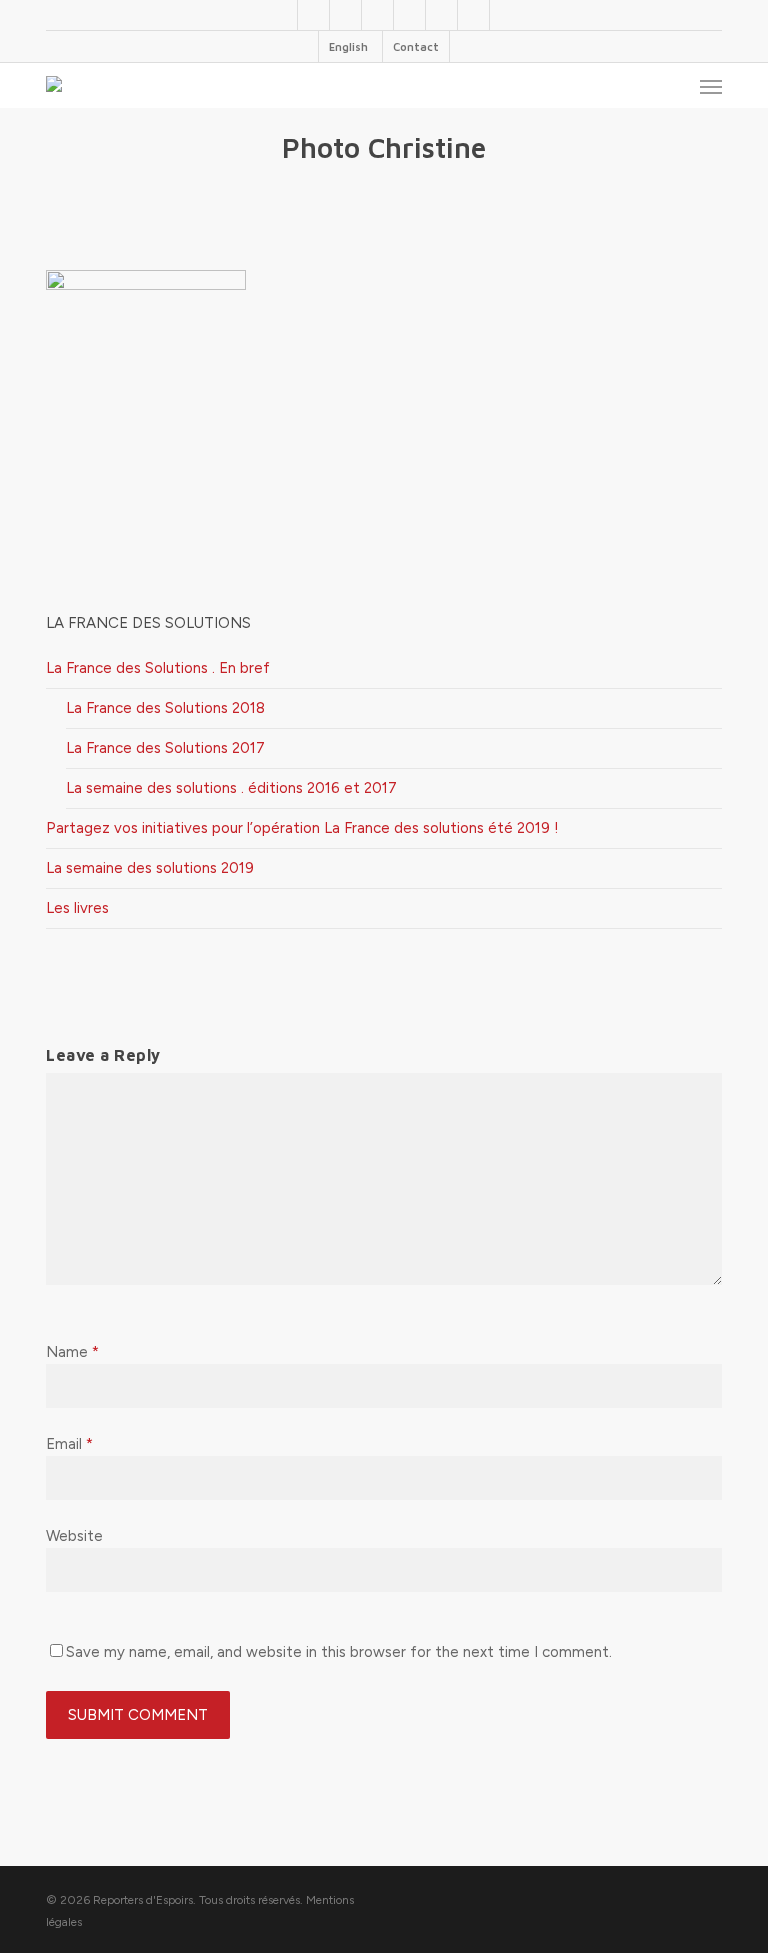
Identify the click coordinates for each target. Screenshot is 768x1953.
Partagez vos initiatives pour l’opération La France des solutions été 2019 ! (302, 828)
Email (69, 1444)
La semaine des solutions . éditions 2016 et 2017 (231, 788)
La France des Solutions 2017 (165, 748)
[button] (711, 86)
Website (74, 1536)
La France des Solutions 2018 (165, 708)
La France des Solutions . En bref (158, 668)
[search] (671, 86)
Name (72, 1352)
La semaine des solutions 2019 (150, 868)
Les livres (77, 908)
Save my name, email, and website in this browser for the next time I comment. (339, 1652)
